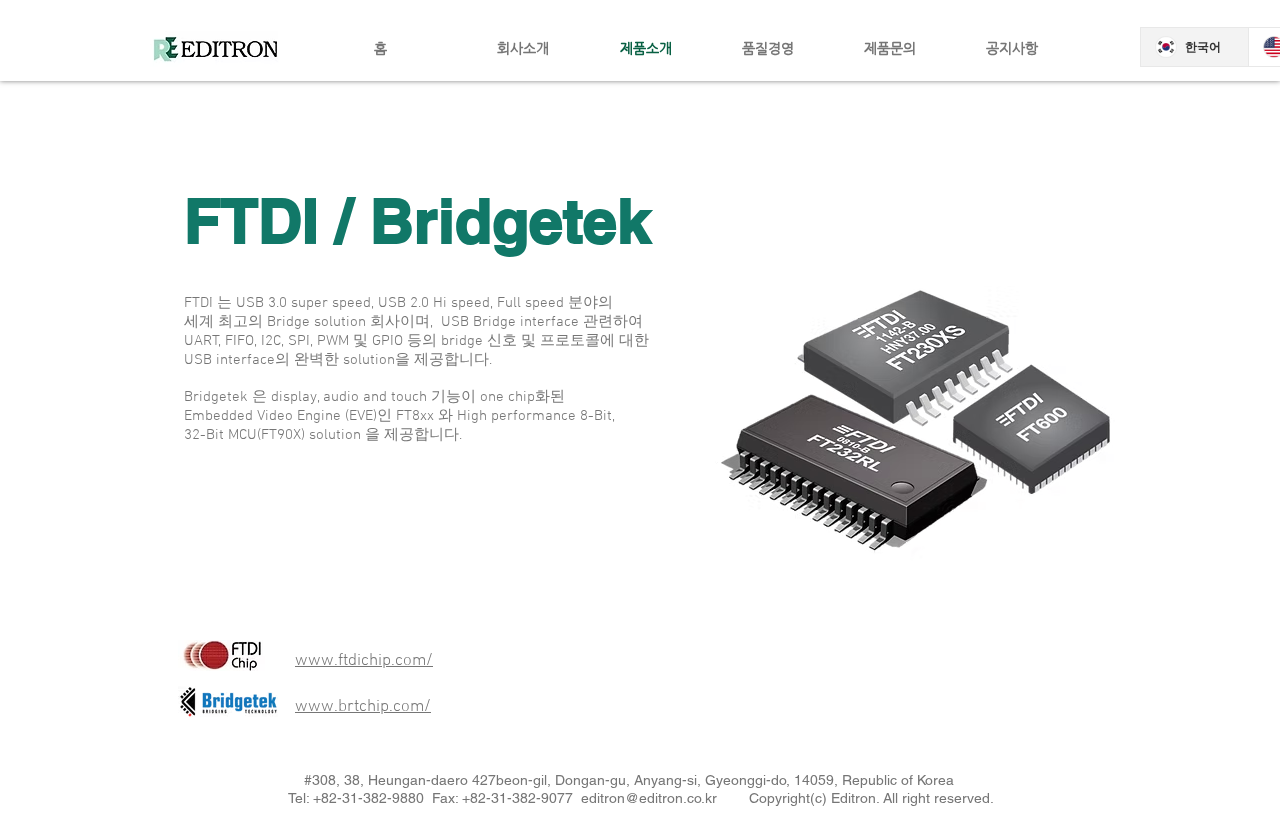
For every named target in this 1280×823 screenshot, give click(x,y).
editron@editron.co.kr (649, 798)
